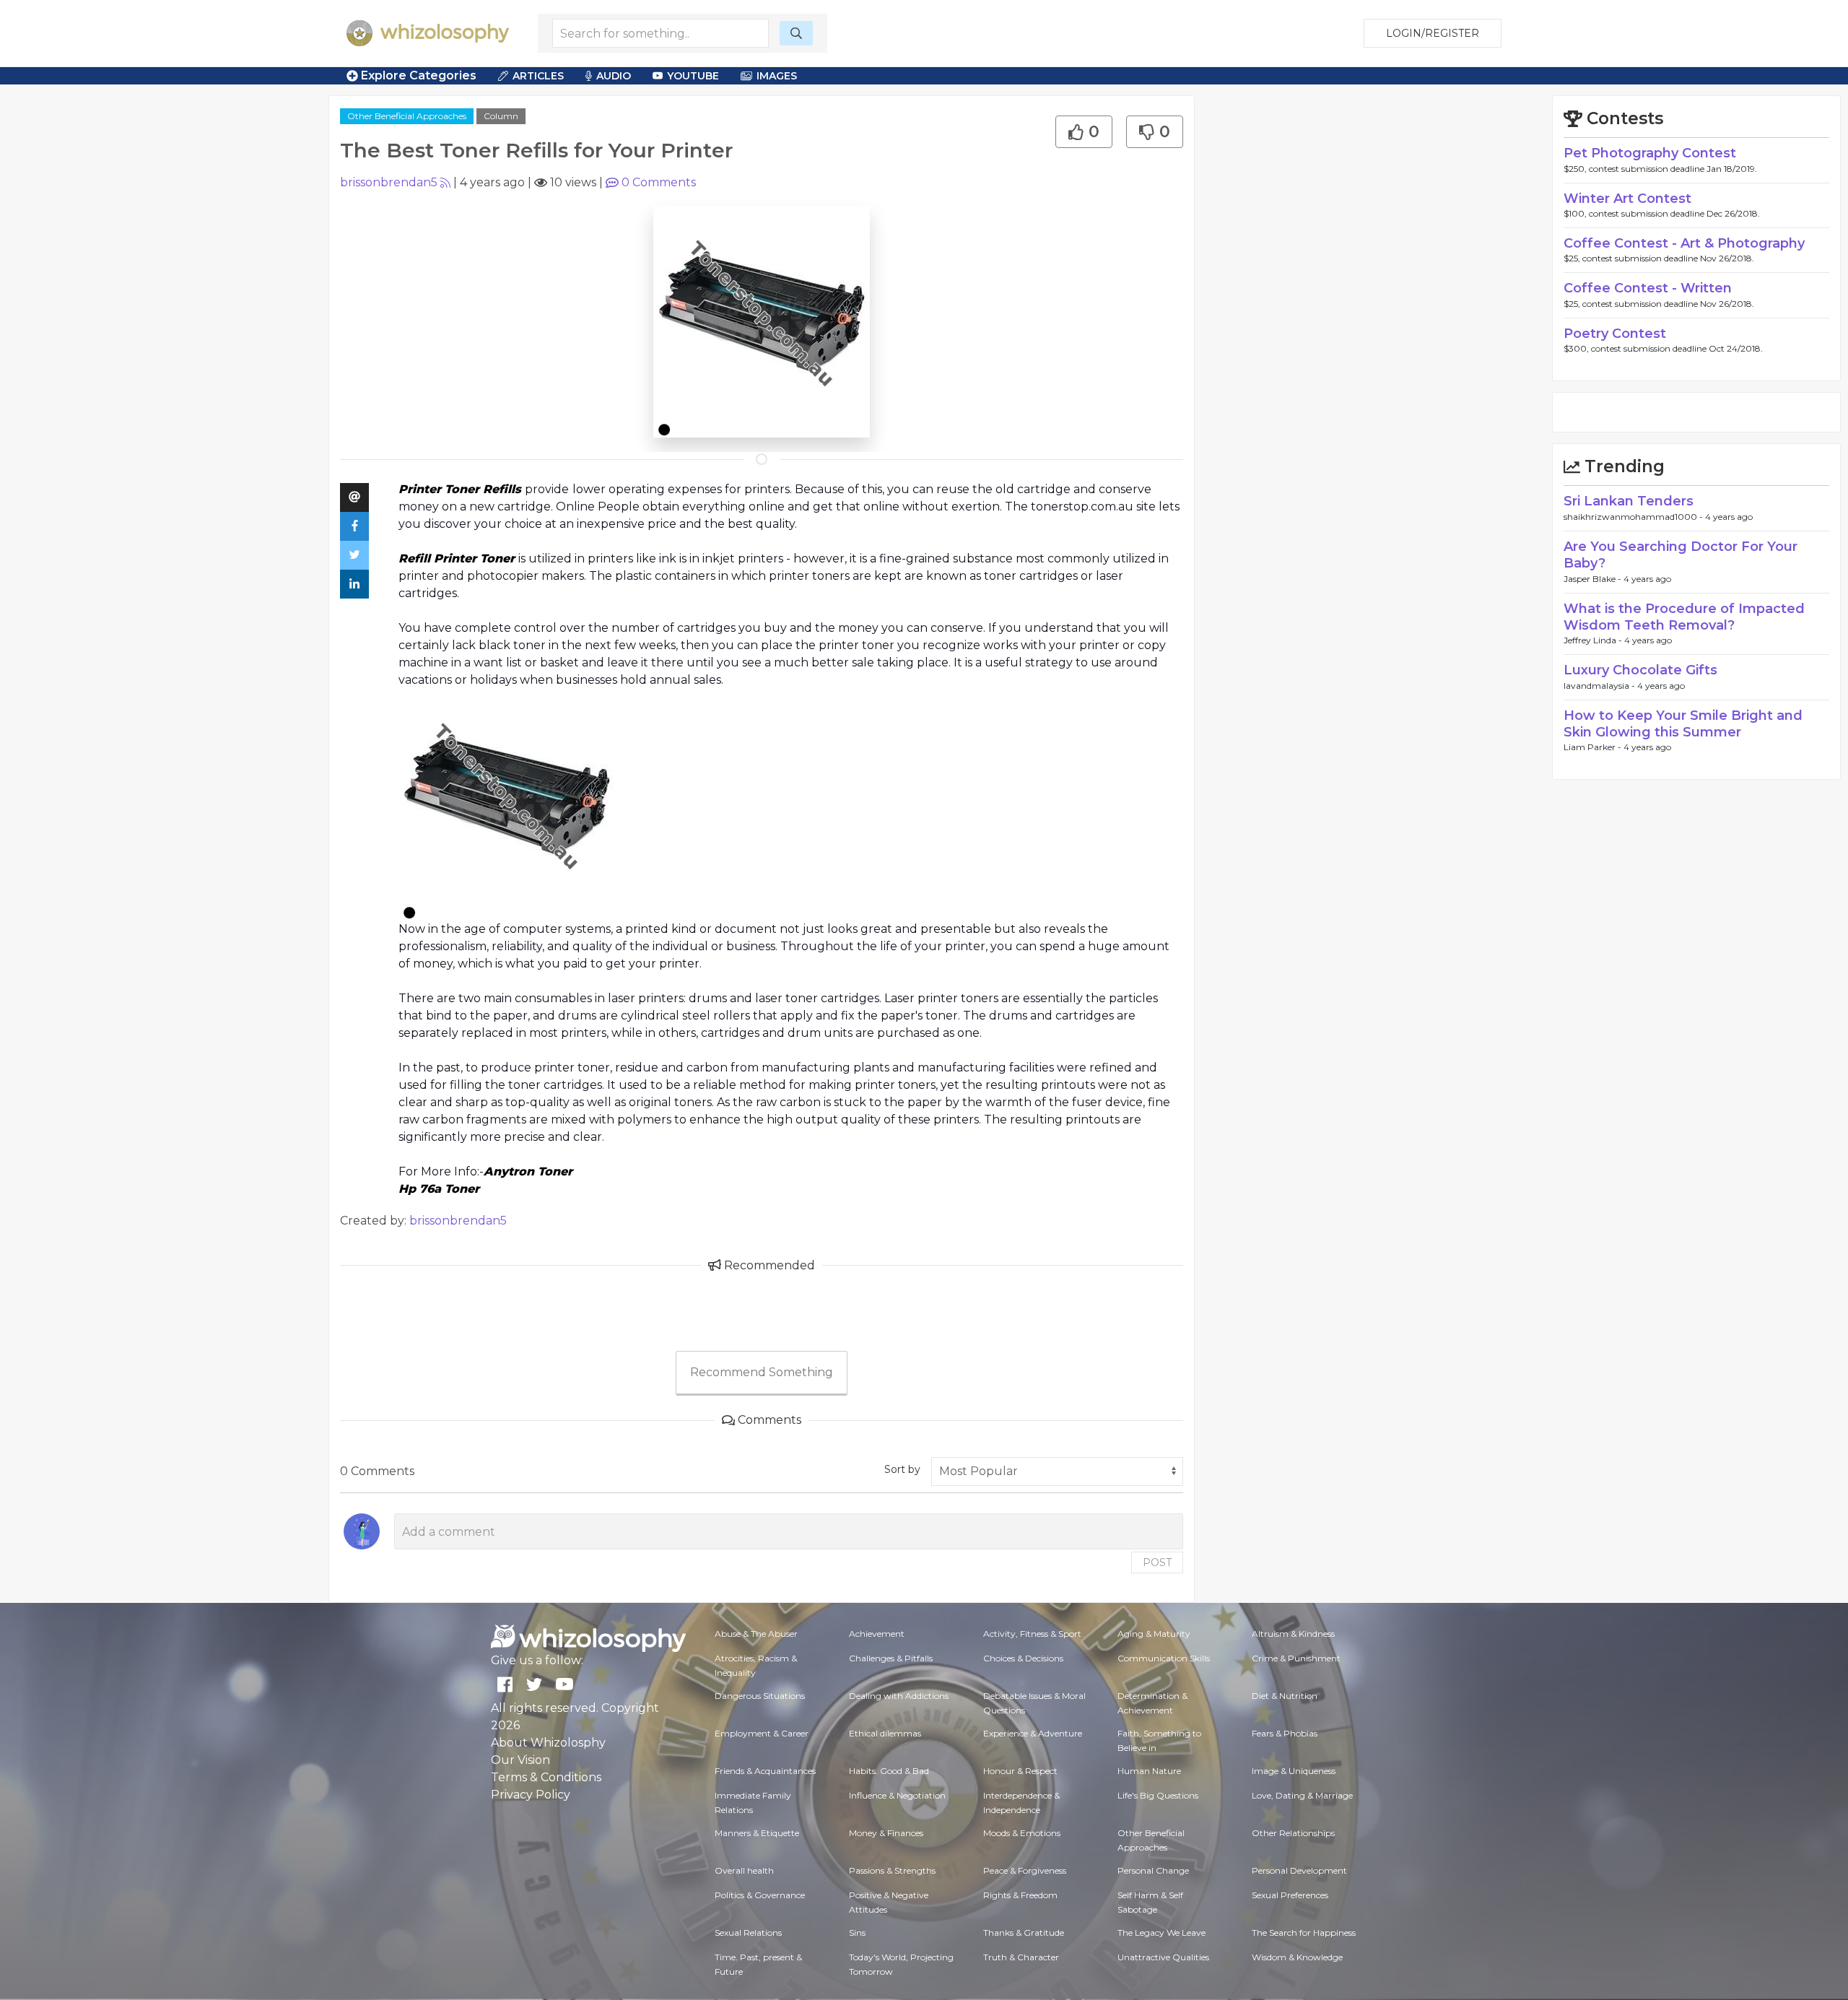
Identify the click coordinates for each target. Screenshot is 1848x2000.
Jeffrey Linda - (1594, 640)
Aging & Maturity (1154, 1634)
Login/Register (1433, 33)
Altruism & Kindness (1293, 1634)
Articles (538, 76)
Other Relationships (1293, 1833)
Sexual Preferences (1290, 1895)
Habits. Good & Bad (889, 1771)
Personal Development (1299, 1870)
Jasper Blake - (1594, 579)
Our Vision (520, 1760)
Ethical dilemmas (885, 1733)
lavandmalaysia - (1600, 686)
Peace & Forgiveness (1025, 1870)
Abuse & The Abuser (756, 1634)
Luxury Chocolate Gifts (1640, 670)
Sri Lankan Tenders (1629, 501)
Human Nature (1149, 1771)
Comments (659, 182)
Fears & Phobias (1285, 1733)
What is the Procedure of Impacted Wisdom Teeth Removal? (1684, 617)
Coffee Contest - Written (1648, 288)
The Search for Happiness (1304, 1932)
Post (1157, 1562)
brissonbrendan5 (389, 182)
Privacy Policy (531, 1795)
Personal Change (1153, 1870)
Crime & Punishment (1296, 1658)
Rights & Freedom (1020, 1895)
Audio (614, 76)
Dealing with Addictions (899, 1696)
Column (501, 116)
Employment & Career (762, 1733)
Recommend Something (762, 1372)
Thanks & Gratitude (1024, 1932)
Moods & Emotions (1022, 1833)
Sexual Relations (748, 1932)
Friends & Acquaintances (765, 1771)
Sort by (902, 1469)
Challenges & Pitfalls (891, 1658)
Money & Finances (886, 1833)
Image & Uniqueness (1294, 1771)
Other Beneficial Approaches (407, 116)
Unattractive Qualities (1163, 1957)
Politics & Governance (760, 1895)
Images (777, 76)
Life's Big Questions (1158, 1795)
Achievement (877, 1634)
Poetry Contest (1615, 334)
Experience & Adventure (1033, 1733)
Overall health (744, 1870)
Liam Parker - (1594, 747)
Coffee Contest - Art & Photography (1684, 243)
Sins (857, 1932)
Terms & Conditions (546, 1777)
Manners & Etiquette (757, 1833)
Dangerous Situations (760, 1696)
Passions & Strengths (892, 1870)
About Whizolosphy (548, 1743)
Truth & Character (1021, 1957)
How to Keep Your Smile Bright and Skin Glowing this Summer (1683, 724)
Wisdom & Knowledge (1297, 1957)
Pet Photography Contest (1650, 153)
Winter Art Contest (1627, 199)
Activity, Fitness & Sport (1032, 1634)
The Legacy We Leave (1161, 1932)
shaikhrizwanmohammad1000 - (1634, 517)
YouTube (693, 76)
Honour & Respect (1020, 1771)
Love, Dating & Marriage (1302, 1795)
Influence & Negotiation (897, 1795)
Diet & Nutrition (1285, 1696)
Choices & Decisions (1023, 1658)
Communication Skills (1164, 1658)
